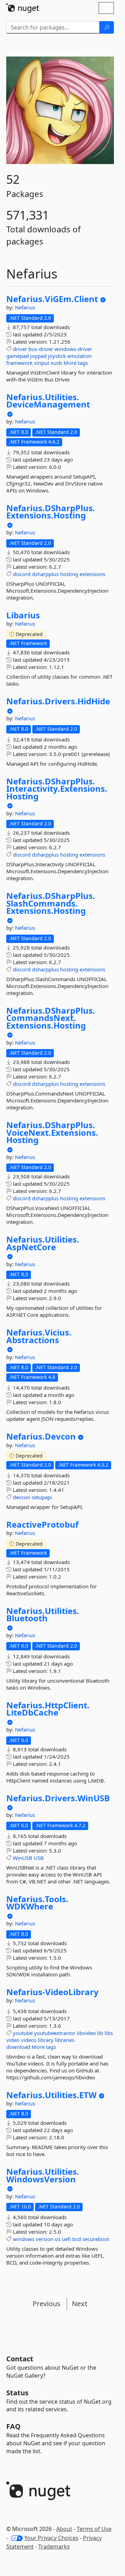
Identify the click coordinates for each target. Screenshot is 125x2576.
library (46, 2040)
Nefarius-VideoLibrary (52, 1992)
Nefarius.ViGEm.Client (52, 299)
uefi (66, 2239)
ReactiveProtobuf (42, 1525)
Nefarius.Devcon (41, 1436)
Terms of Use (94, 2529)
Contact (20, 2359)
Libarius (23, 615)
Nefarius (25, 307)
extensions (92, 574)
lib (100, 2033)
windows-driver (73, 349)
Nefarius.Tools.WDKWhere (37, 1903)
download (18, 2047)
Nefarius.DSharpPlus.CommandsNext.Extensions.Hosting (51, 1018)
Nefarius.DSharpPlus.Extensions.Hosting (51, 512)
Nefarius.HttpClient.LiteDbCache (48, 1709)
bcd (77, 2239)
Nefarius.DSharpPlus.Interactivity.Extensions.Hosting (57, 789)
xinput (42, 363)
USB (39, 1858)
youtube (23, 2033)
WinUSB (23, 1858)
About (64, 2529)
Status (17, 2393)
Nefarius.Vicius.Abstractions (39, 1336)
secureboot (96, 2239)
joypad (38, 356)
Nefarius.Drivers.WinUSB (58, 1798)
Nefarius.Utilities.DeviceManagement (48, 401)
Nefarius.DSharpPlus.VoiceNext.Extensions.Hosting (52, 1132)
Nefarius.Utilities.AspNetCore (43, 1243)
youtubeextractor (55, 2033)
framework (19, 363)
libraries (65, 2040)
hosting (69, 574)
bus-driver (41, 349)
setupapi (42, 1497)
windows (24, 2239)
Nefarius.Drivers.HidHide (58, 701)
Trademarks (54, 2547)
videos (29, 2040)
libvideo (86, 2033)
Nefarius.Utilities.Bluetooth (43, 1615)
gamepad (18, 356)
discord (22, 574)
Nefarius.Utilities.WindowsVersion (43, 2175)
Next (80, 2304)
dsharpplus (45, 574)
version (45, 2239)
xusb (56, 363)
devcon (22, 1497)
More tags (76, 363)
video (13, 2040)
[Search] (107, 27)
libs (109, 2033)
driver (20, 349)
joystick (57, 356)
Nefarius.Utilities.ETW (51, 2095)
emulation (80, 356)
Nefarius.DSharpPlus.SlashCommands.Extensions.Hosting (51, 903)
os (58, 2239)
